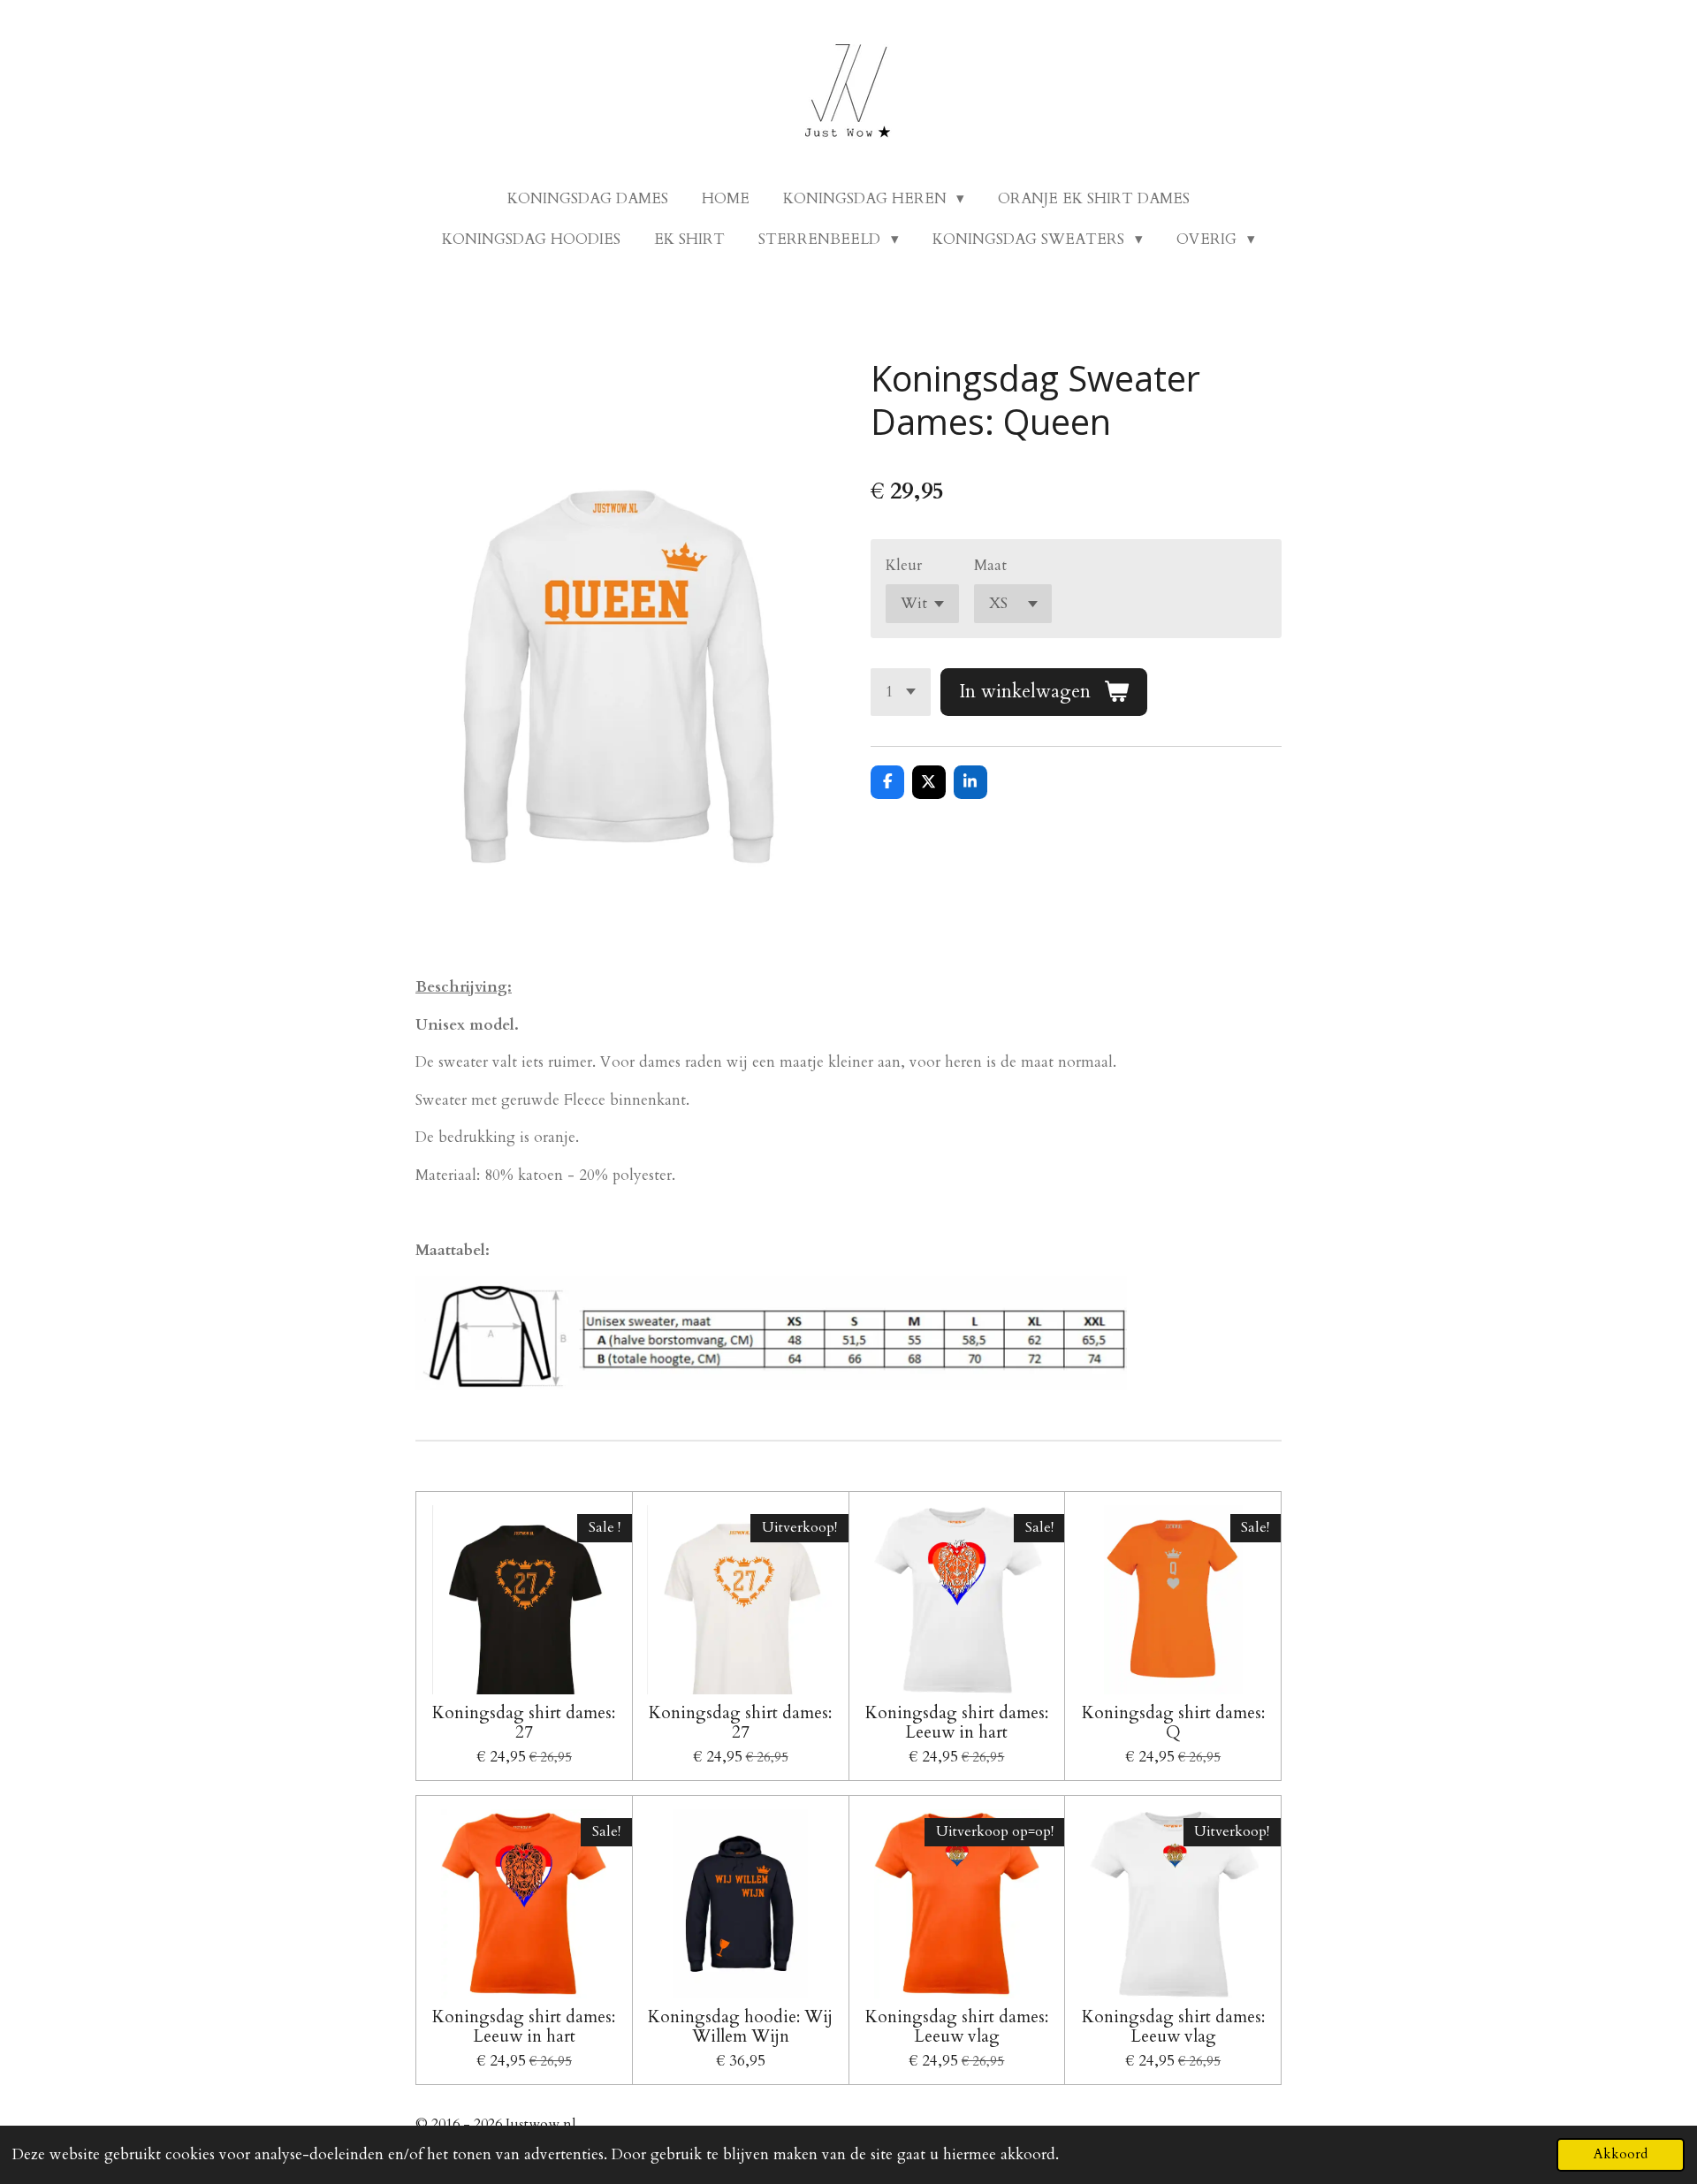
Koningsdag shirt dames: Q (1173, 1723)
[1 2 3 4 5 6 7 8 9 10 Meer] (901, 692)
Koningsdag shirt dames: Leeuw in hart (957, 1723)
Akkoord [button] (1621, 2154)
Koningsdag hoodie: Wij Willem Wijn (740, 2027)
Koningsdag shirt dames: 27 (524, 1723)
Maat (990, 565)
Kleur (904, 565)
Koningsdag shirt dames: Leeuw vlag (957, 2027)
